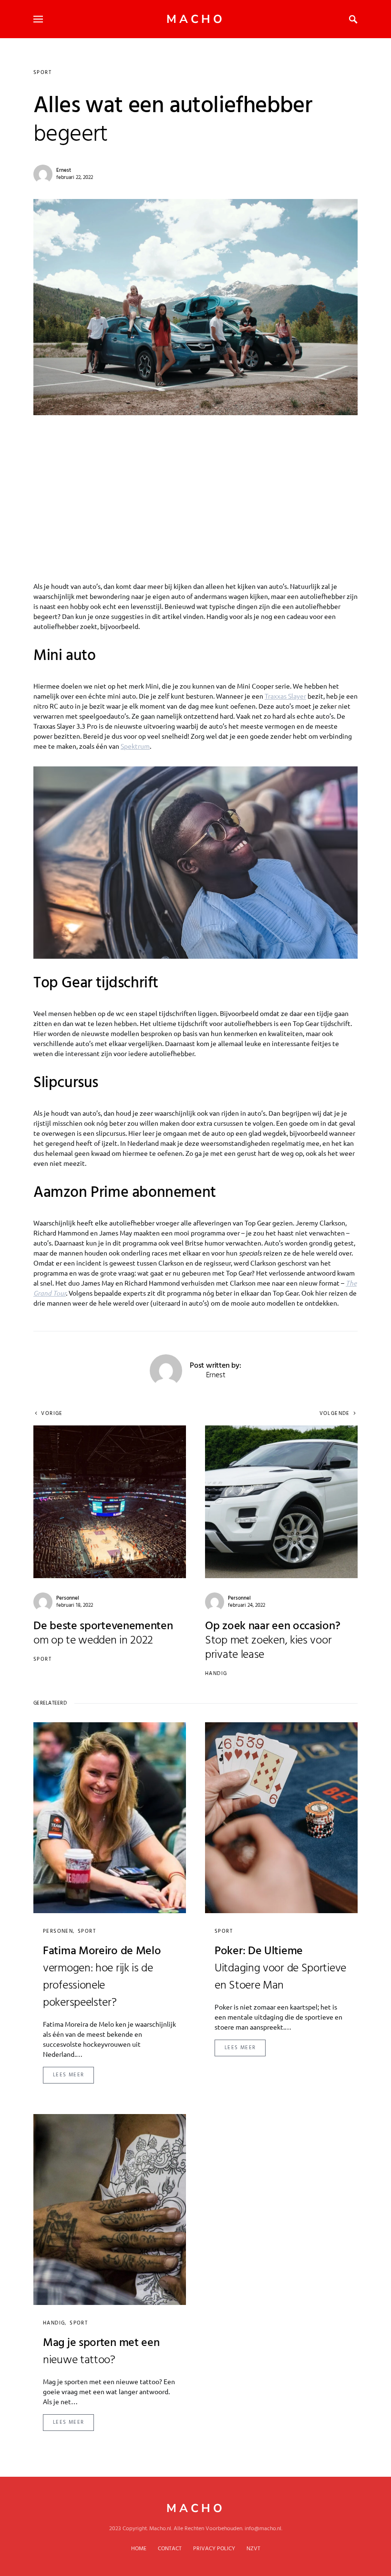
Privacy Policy (214, 2549)
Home (139, 2549)
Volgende (335, 1414)
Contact (170, 2549)
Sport (42, 73)
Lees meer (68, 2075)
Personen (58, 1931)
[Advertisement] (195, 487)
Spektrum (135, 746)
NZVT (253, 2549)
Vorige (52, 1414)
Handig (216, 1674)
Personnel (68, 1598)
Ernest (64, 170)
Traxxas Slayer (285, 696)
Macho (196, 19)
